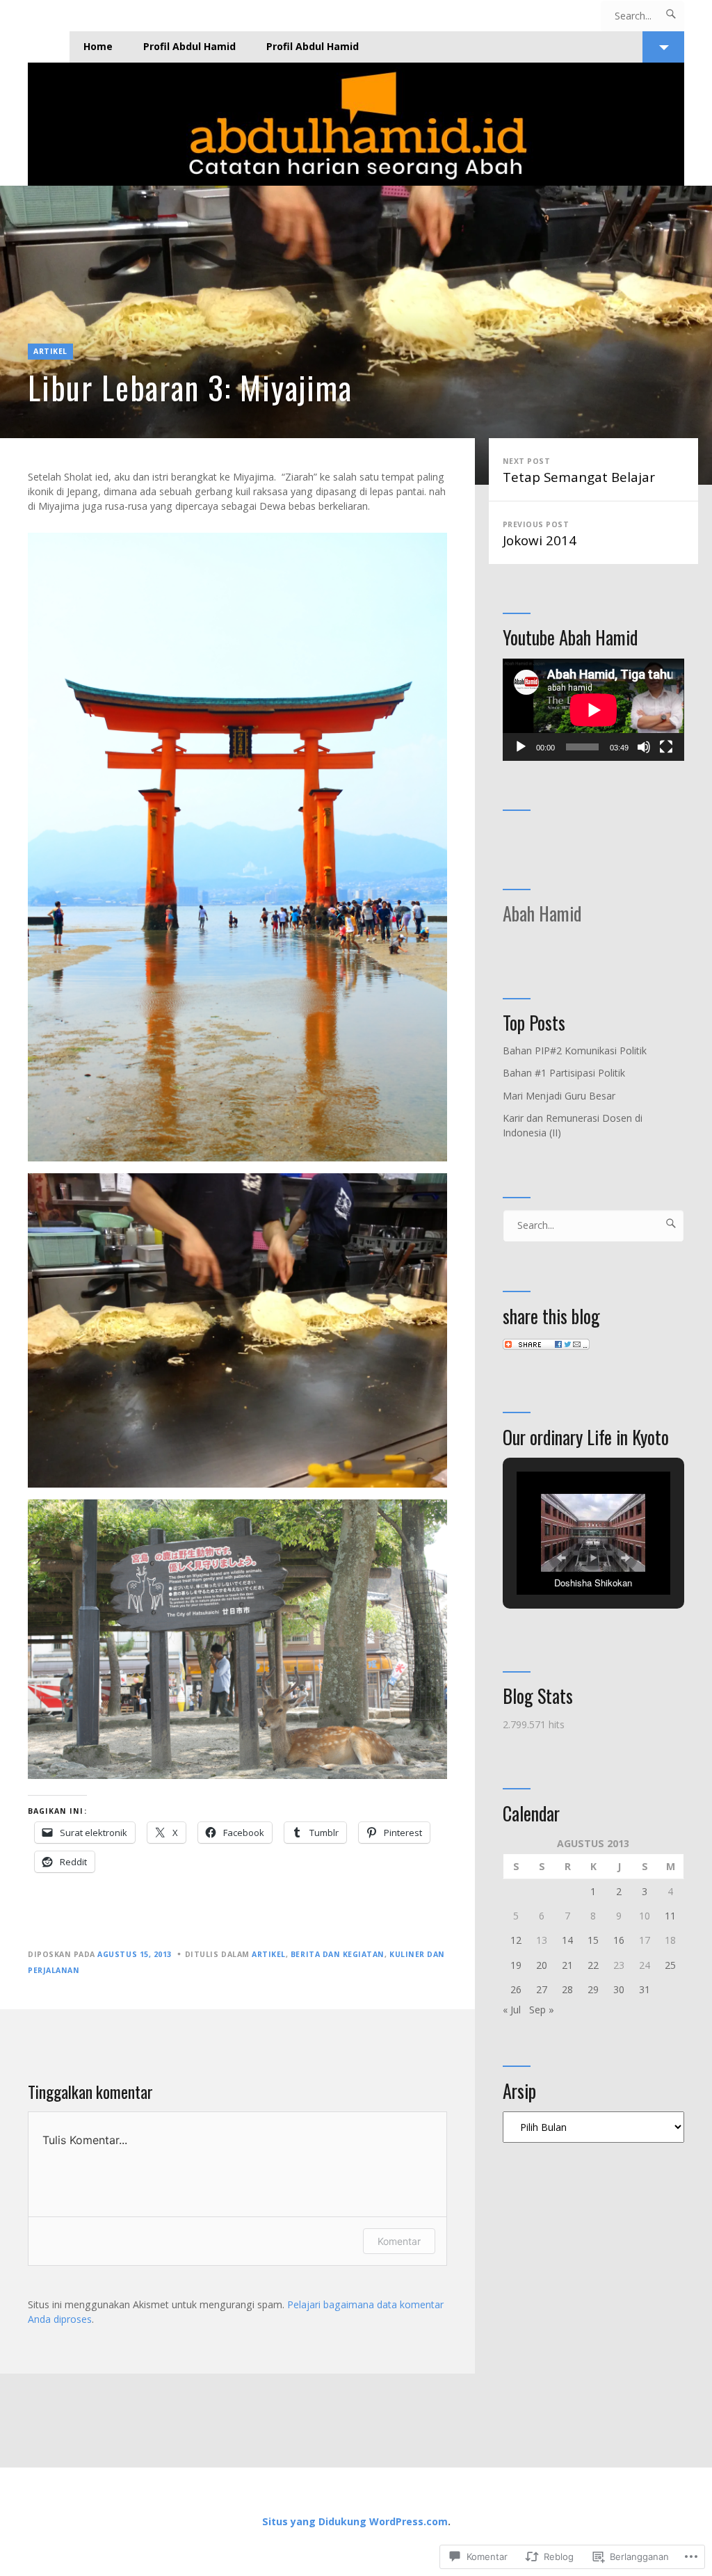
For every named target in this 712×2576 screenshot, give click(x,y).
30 (619, 1989)
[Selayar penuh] (666, 747)
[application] (593, 710)
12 (516, 1940)
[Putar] (521, 747)
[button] (561, 1558)
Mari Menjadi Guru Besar (559, 1096)
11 (670, 1916)
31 (645, 1989)
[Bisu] (644, 747)
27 (542, 1989)
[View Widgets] (663, 47)
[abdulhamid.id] (356, 124)
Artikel (50, 351)
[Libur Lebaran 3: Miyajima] (356, 335)
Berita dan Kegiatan (338, 1954)
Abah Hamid (542, 913)
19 (516, 1965)
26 (516, 1989)
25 (670, 1965)
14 (567, 1940)
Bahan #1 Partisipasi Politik (564, 1073)
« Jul (512, 2010)
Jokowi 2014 (540, 534)
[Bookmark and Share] (546, 1346)
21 (567, 1965)
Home (98, 46)
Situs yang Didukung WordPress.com (355, 2521)
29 (593, 1989)
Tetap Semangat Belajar (579, 471)
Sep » (542, 2010)
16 (619, 1940)
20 (542, 1965)
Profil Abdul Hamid (189, 46)
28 (567, 1989)
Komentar (399, 2241)
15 (593, 1940)
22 (593, 1965)
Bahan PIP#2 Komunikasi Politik (575, 1050)
